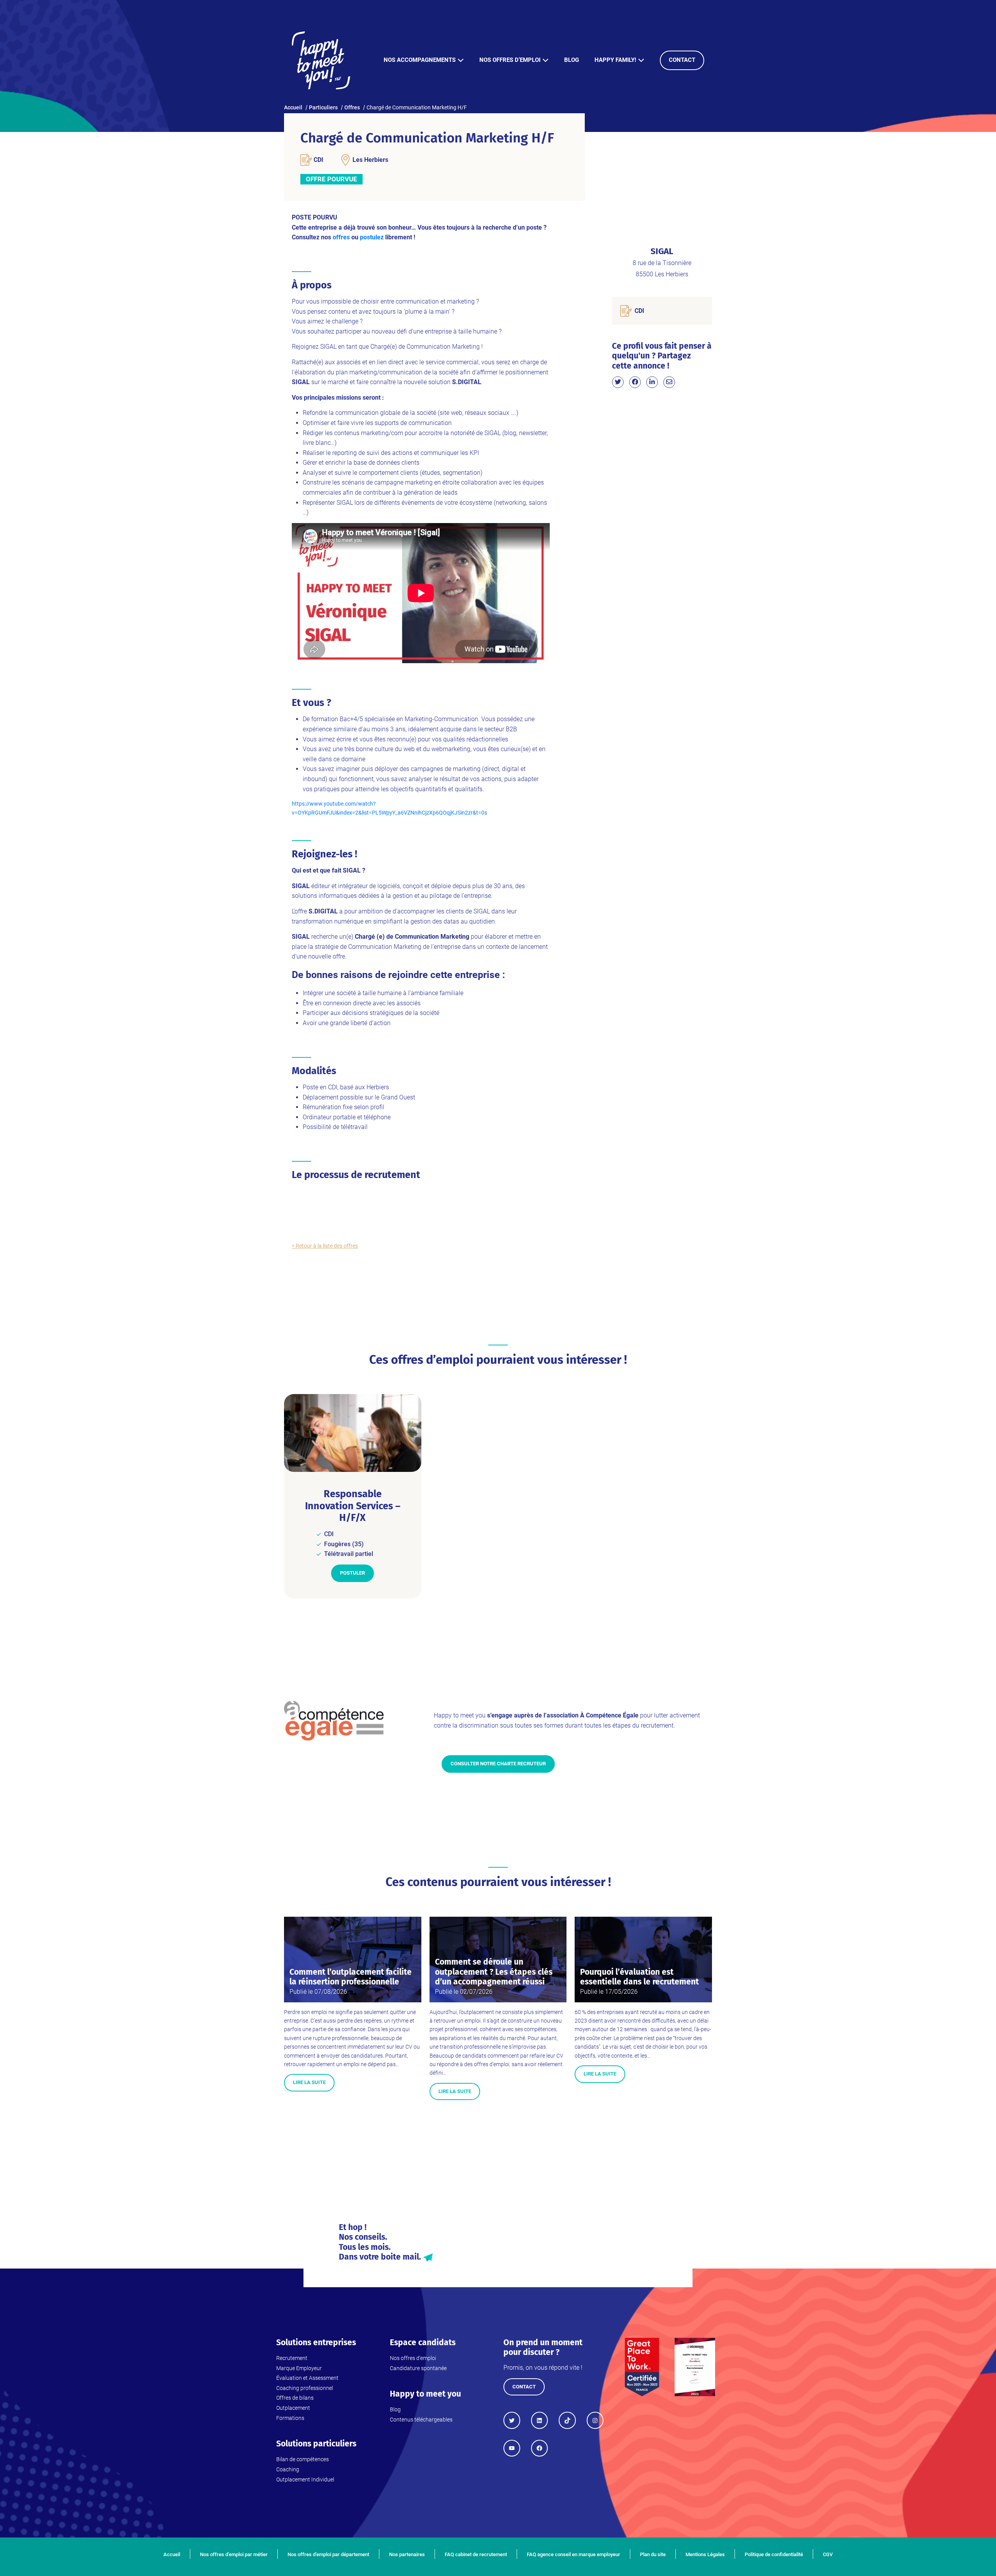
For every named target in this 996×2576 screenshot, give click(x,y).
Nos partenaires (407, 2554)
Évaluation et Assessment (307, 2378)
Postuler (352, 1573)
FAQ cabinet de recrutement (476, 2554)
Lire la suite (309, 2082)
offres (341, 237)
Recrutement (292, 2358)
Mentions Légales (705, 2554)
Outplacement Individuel (305, 2479)
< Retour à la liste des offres (325, 1246)
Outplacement (293, 2408)
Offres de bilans (295, 2398)
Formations (290, 2418)
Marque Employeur (299, 2368)
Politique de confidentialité (774, 2554)
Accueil (172, 2554)
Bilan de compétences (302, 2459)
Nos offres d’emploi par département (328, 2554)
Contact (682, 60)
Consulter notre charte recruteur (498, 1764)
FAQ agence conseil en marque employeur (573, 2554)
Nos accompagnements (420, 60)
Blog (572, 60)
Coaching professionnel (305, 2388)
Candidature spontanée (418, 2368)
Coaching (288, 2469)
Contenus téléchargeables (421, 2420)
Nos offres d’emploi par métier (234, 2554)
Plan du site (653, 2554)
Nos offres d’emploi (510, 60)
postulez (372, 237)
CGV (828, 2554)
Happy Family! (615, 60)
